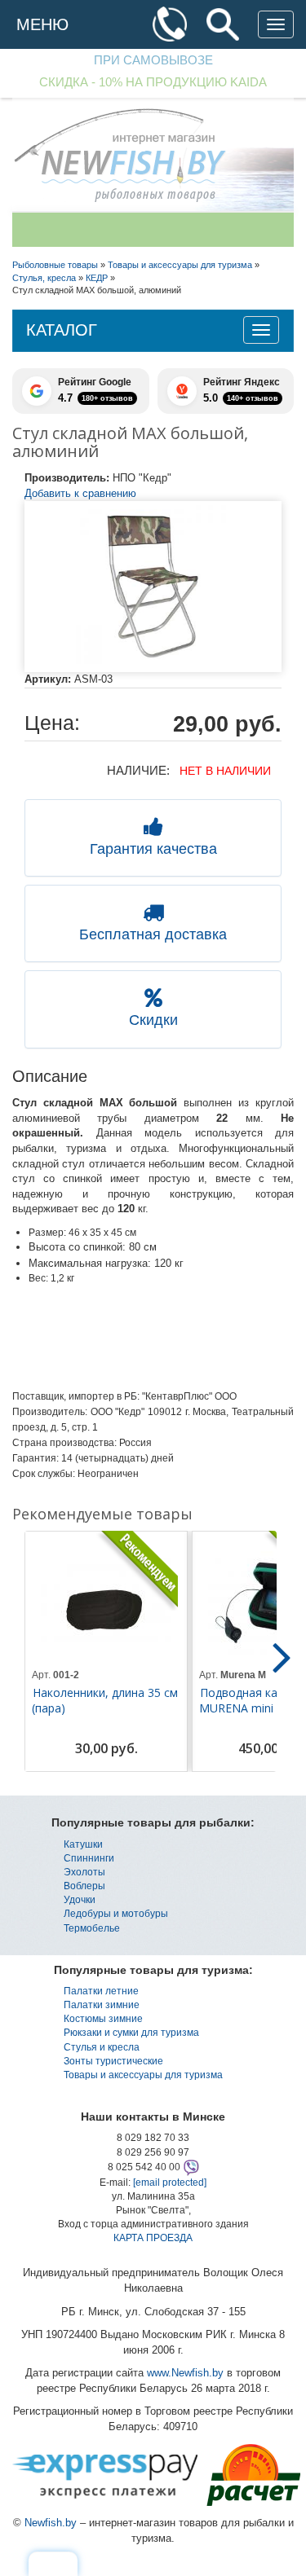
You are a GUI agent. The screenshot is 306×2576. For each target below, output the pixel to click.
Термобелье (92, 1928)
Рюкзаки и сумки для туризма (131, 2033)
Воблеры (84, 1886)
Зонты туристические (113, 2061)
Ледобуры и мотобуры (116, 1914)
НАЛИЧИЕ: (138, 770)
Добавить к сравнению (80, 493)
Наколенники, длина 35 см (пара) (105, 1700)
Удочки (80, 1900)
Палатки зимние (102, 2005)
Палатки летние (101, 1991)
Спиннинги (89, 1858)
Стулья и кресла (102, 2047)
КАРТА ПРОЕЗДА (153, 2238)
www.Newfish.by (185, 2373)
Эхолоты (84, 1872)
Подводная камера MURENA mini (252, 1700)
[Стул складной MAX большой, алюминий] (153, 587)
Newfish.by (51, 2523)
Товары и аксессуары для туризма (143, 2075)
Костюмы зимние (103, 2019)
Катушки (83, 1844)
